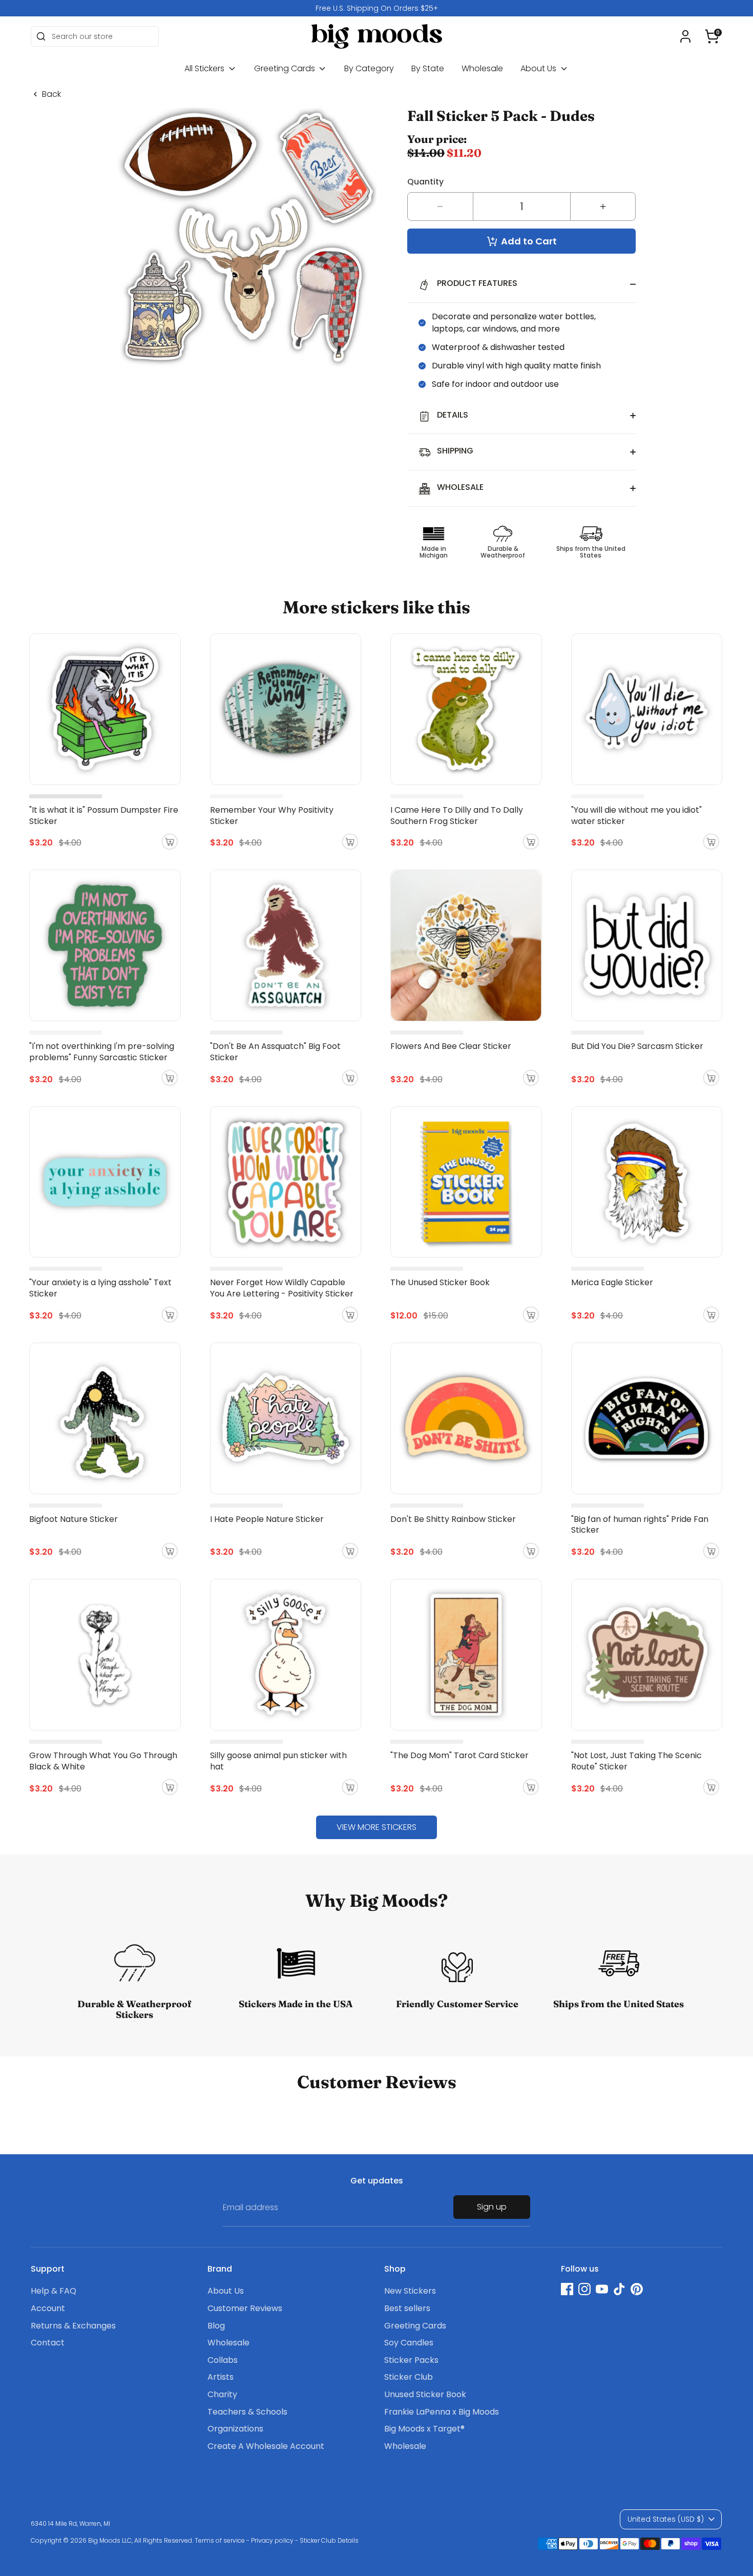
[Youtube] (602, 2289)
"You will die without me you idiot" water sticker (636, 816)
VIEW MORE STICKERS (376, 1827)
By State (428, 68)
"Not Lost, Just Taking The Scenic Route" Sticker (636, 1761)
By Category (369, 68)
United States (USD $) (666, 2519)
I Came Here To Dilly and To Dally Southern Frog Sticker (457, 816)
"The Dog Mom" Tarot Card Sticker (459, 1755)
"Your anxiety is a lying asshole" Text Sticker (100, 1288)
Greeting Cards (286, 68)
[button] (712, 36)
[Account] (685, 36)
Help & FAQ (54, 2291)
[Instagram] (584, 2289)
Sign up (492, 2207)
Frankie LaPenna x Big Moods (442, 2412)
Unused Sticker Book (425, 2394)
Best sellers (407, 2308)
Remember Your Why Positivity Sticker (272, 816)
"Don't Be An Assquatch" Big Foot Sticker (275, 1052)
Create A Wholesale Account (266, 2446)
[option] (376, 8)
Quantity (425, 182)
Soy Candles (409, 2343)
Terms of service (220, 2540)
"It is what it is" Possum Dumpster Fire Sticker (104, 816)
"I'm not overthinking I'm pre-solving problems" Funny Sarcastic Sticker (102, 1052)
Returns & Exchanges (73, 2326)
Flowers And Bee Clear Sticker (451, 1046)
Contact (48, 2343)
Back (51, 94)
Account (48, 2308)
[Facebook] (567, 2289)
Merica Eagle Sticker (612, 1282)
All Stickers (205, 68)
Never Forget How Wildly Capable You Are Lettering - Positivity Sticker (282, 1288)
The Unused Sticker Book (440, 1282)
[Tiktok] (619, 2289)
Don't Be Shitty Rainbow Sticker (453, 1519)
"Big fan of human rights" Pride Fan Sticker (640, 1525)
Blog (216, 2326)
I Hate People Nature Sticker (267, 1519)
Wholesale (482, 68)
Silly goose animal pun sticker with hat (278, 1761)
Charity (222, 2394)
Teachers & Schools (247, 2412)
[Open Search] (41, 36)
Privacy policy (272, 2540)
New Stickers (410, 2291)
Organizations (235, 2429)
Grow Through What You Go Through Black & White (103, 1761)
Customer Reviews (245, 2308)
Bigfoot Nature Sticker (74, 1519)
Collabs (223, 2360)
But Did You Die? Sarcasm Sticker (637, 1046)
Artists (221, 2377)
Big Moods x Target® (424, 2429)
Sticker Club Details (329, 2540)
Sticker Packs (411, 2360)
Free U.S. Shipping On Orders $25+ (377, 8)
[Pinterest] (637, 2289)
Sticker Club (409, 2377)
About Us (539, 68)
